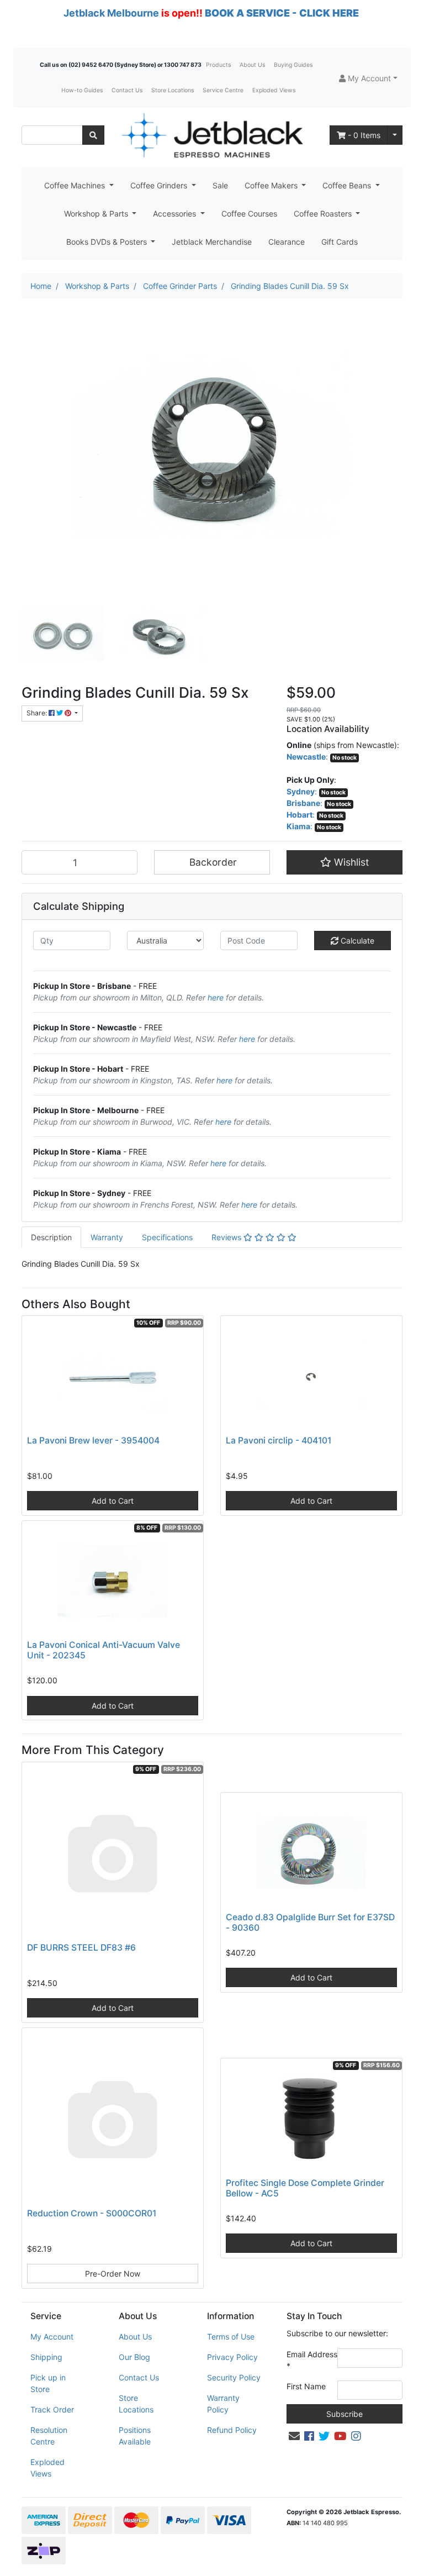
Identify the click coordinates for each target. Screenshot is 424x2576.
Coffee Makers (272, 185)
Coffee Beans (348, 185)
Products (218, 65)
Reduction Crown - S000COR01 (92, 2213)
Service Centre (223, 90)
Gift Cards (340, 242)
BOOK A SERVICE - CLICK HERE (282, 13)
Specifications (167, 1237)
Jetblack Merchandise (212, 242)
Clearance (287, 242)
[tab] (51, 1237)
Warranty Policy (223, 2404)
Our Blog (134, 2357)
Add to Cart (113, 1501)
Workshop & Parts (97, 214)
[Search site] (93, 135)
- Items (364, 135)
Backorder (212, 862)
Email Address (312, 2360)
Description (51, 1237)
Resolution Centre (49, 2436)
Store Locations (173, 90)
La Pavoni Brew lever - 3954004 (93, 1440)
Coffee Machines (76, 185)
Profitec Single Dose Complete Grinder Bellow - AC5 (305, 2188)
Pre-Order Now (113, 2274)
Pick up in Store (48, 2383)
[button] (368, 78)
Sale (220, 185)
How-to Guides (82, 90)
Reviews (227, 1237)
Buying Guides (293, 65)
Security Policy (234, 2377)
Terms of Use (231, 2337)
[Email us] (294, 2436)
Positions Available (135, 2436)
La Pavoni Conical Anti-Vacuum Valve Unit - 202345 (104, 1650)
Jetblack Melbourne (111, 13)
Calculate (356, 941)
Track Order (52, 2409)
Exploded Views (274, 90)
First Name (306, 2386)
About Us (252, 65)
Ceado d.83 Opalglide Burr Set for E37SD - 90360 (310, 1922)
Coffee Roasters (324, 214)
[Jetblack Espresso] (212, 135)
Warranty (107, 1237)
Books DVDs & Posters (108, 242)
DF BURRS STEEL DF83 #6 (81, 1948)
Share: (38, 713)
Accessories (176, 214)
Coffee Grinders (160, 185)
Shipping (46, 2357)
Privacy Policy (232, 2357)
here (216, 997)
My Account (52, 2337)
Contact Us (127, 90)
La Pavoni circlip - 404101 (279, 1440)
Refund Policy (232, 2430)
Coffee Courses (249, 214)
